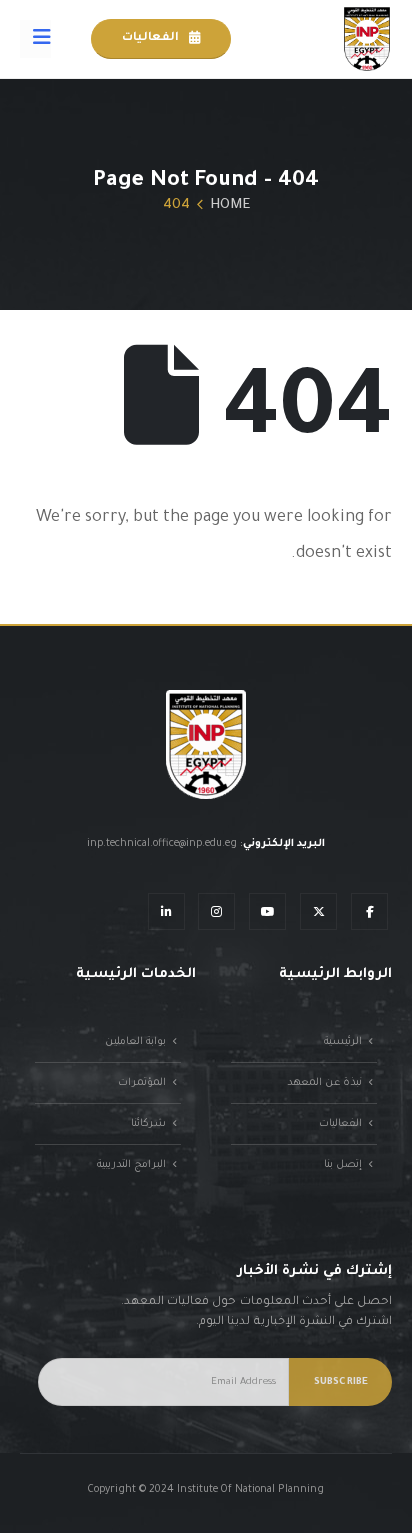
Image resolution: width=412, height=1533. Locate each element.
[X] (318, 911)
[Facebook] (369, 911)
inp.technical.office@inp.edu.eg (162, 844)
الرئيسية (343, 1042)
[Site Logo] (367, 39)
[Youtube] (267, 911)
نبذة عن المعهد (324, 1083)
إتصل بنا (343, 1165)
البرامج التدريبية (131, 1165)
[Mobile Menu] (35, 39)
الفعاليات (152, 38)
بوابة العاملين (135, 1042)
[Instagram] (216, 911)
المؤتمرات (142, 1083)
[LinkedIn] (166, 911)
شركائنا (148, 1124)
